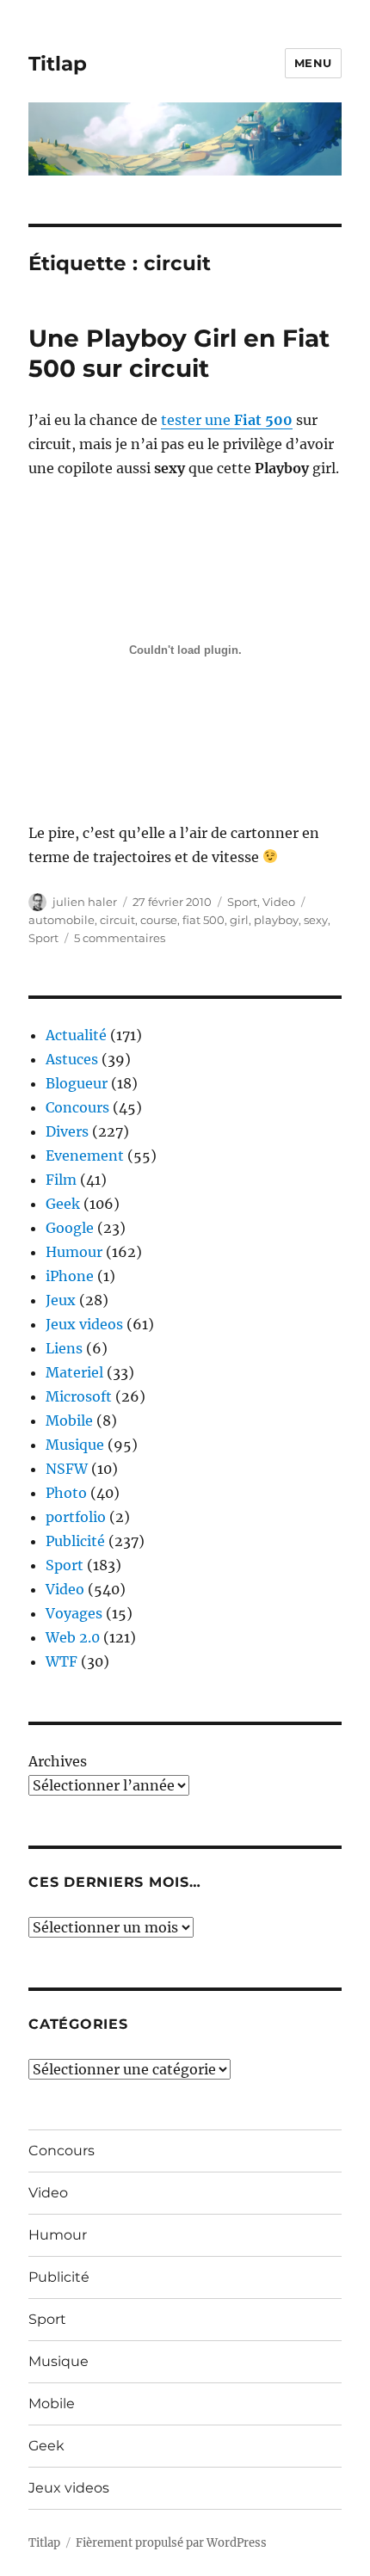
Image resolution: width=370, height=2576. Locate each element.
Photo (66, 1493)
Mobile (69, 1420)
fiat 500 (203, 920)
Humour (74, 1252)
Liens (64, 1348)
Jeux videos (84, 1324)
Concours (77, 1107)
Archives (58, 1761)
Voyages (74, 1613)
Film (61, 1180)
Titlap (58, 64)
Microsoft (79, 1396)
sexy (316, 920)
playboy (276, 920)
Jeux (61, 1300)
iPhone (70, 1276)
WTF (62, 1661)
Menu (313, 63)
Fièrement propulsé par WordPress (171, 2543)
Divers (67, 1131)
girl (239, 920)
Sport (242, 902)
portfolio (76, 1517)
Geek (63, 1204)
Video (279, 902)
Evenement (85, 1156)
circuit (117, 920)
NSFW (67, 1469)
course (159, 920)
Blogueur (77, 1083)
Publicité (75, 1541)
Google (70, 1228)
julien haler (85, 902)
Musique (75, 1445)
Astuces (72, 1059)
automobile (62, 920)
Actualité (76, 1035)
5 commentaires (120, 938)
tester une (227, 420)
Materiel (74, 1372)
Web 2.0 (73, 1637)
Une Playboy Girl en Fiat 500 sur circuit (179, 353)
